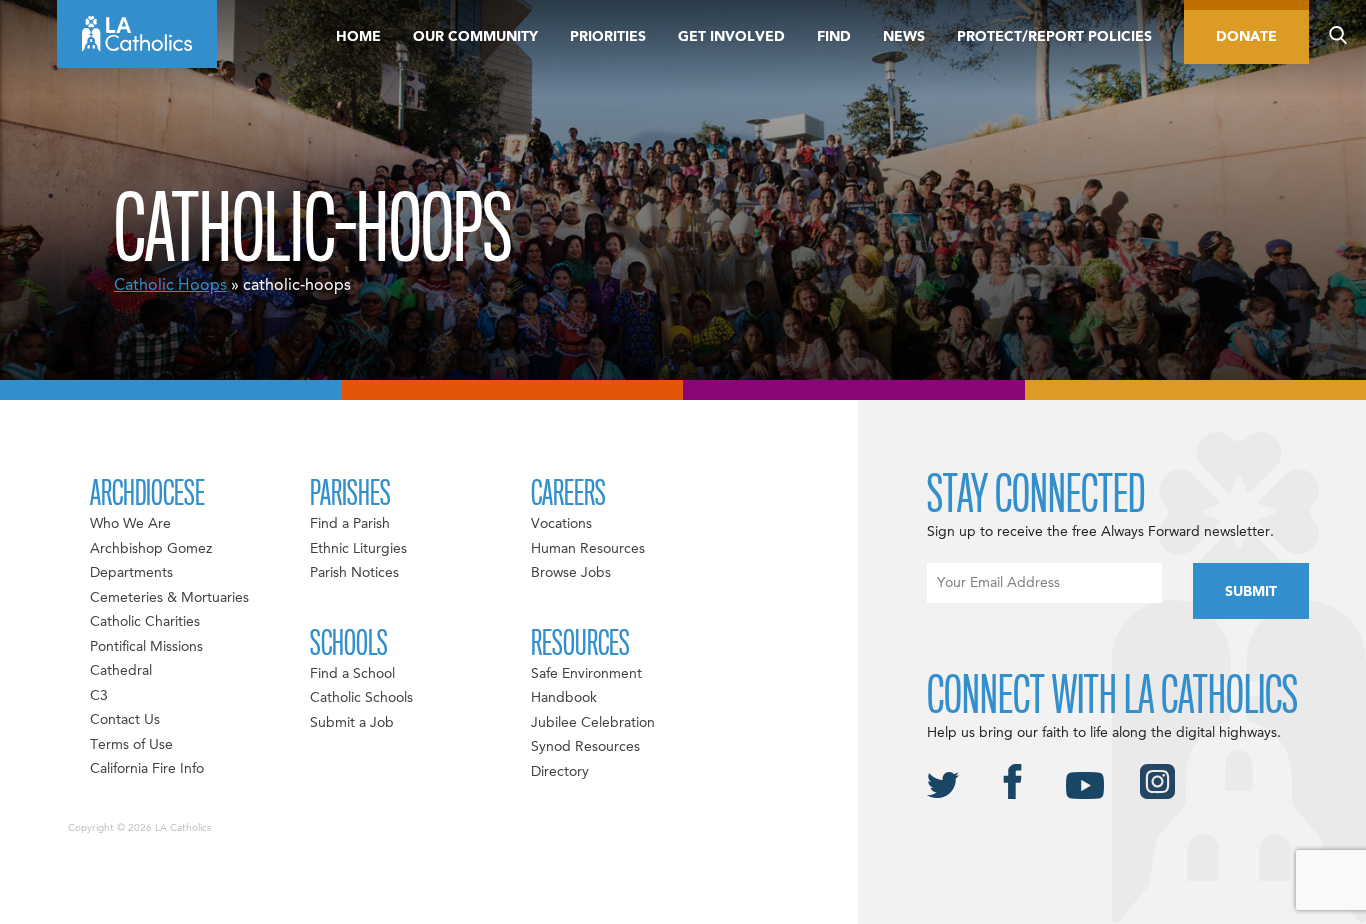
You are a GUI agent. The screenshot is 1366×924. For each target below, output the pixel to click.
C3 (99, 696)
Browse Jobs (571, 573)
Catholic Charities (145, 622)
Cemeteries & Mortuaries (169, 598)
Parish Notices (354, 573)
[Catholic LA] (137, 34)
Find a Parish (350, 524)
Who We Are (130, 524)
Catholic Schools (361, 698)
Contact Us (125, 720)
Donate (1246, 37)
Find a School (352, 674)
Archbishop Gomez (151, 549)
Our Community (475, 37)
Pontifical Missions (146, 647)
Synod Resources (585, 747)
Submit (1251, 592)
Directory (560, 772)
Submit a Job (352, 723)
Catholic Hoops (170, 286)
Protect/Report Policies (1054, 37)
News (904, 37)
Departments (131, 573)
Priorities (608, 37)
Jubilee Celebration (593, 723)
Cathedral (121, 671)
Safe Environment (586, 674)
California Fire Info (147, 769)
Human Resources (588, 549)
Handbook (564, 698)
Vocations (561, 524)
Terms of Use (131, 745)
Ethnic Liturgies (358, 549)
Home (358, 37)
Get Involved (731, 37)
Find (834, 37)
